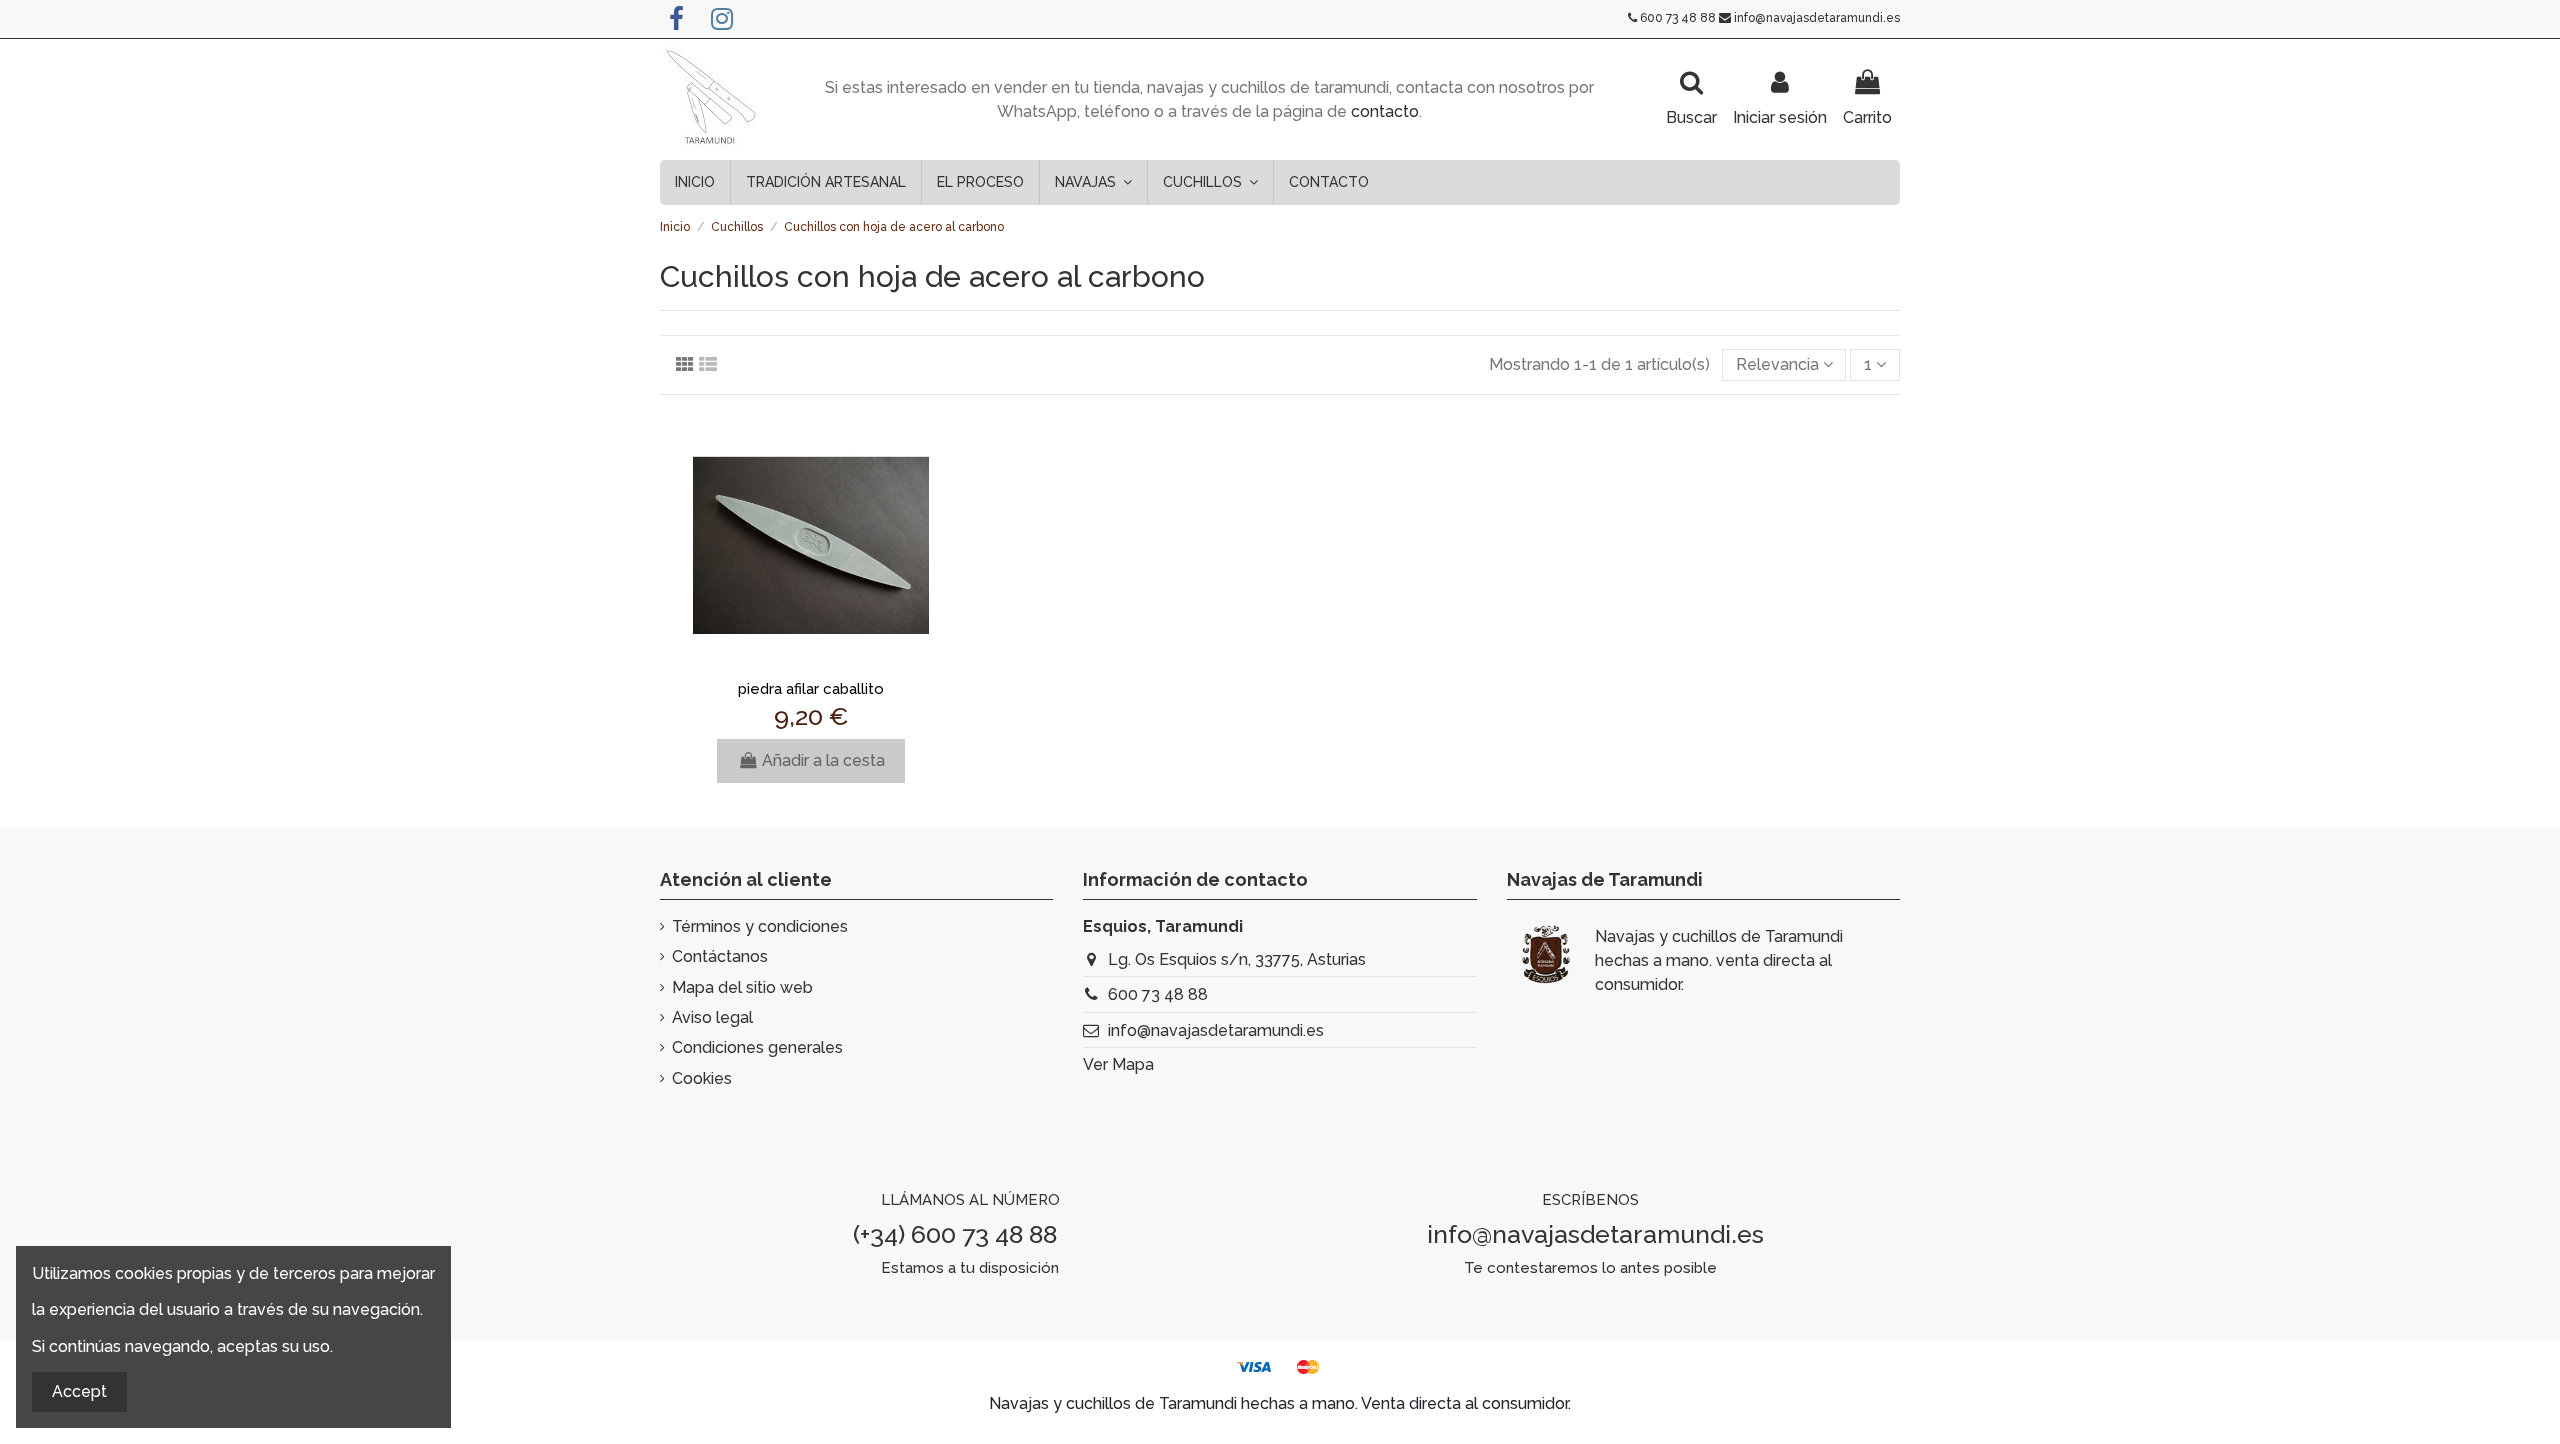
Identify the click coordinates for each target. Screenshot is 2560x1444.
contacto (1385, 111)
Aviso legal (712, 1017)
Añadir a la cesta (823, 760)
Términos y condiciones (760, 926)
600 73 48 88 (1678, 18)
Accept (79, 1391)
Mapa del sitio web (742, 987)
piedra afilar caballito (811, 689)
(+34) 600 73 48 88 (955, 1234)
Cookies (702, 1078)
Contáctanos (720, 956)
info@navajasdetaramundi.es (1817, 18)
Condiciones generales (757, 1047)
